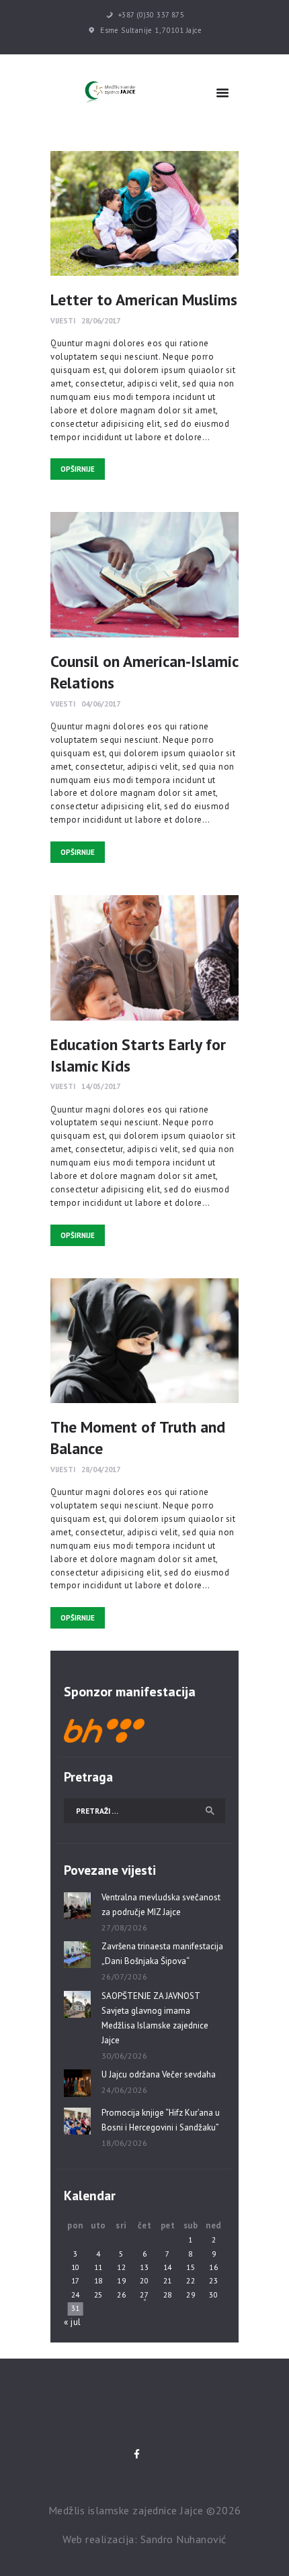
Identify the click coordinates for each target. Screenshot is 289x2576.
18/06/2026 (125, 2143)
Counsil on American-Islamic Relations (144, 672)
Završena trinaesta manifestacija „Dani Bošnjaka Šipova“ (162, 1954)
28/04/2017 (101, 1469)
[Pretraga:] (144, 1811)
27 (144, 2295)
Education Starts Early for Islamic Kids (138, 1055)
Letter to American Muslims (144, 299)
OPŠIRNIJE (78, 469)
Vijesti (63, 320)
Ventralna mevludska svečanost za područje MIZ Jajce (161, 1905)
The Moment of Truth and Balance (138, 1437)
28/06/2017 (101, 320)
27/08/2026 (125, 1927)
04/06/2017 (101, 704)
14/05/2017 (101, 1086)
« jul (73, 2322)
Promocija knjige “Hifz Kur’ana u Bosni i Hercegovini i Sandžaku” (161, 2120)
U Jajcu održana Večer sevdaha (159, 2074)
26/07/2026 (125, 1976)
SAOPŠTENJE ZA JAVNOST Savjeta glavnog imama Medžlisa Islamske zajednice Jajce (155, 2018)
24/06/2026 (125, 2090)
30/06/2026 (125, 2056)
